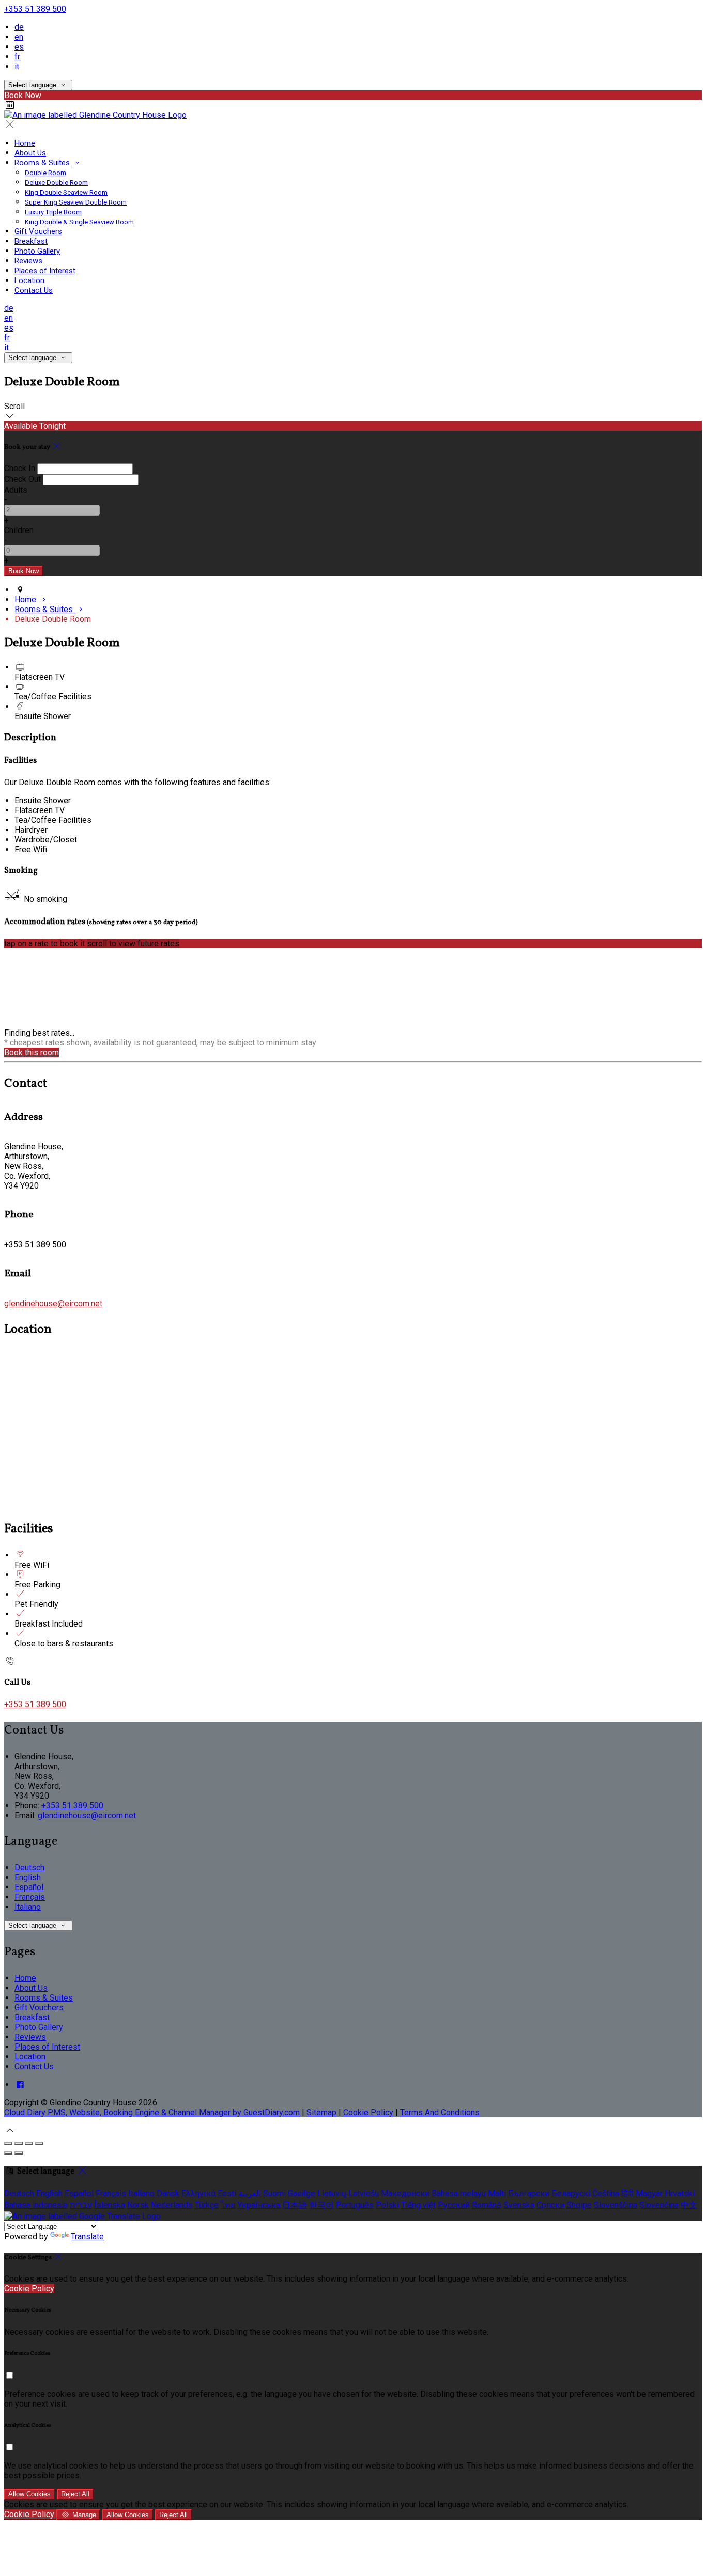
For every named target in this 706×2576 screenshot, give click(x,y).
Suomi (274, 2193)
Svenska (519, 2205)
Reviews (28, 261)
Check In (20, 468)
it (17, 66)
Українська (259, 2205)
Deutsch (29, 1868)
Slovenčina (659, 2205)
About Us (30, 153)
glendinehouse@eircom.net (53, 1303)
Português (355, 2205)
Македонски (405, 2193)
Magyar (649, 2193)
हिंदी (627, 2193)
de (19, 27)
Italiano (28, 1907)
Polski (387, 2205)
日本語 (295, 2205)
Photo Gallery (37, 251)
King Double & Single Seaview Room (79, 222)
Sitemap (321, 2112)
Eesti (227, 2193)
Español (29, 1887)
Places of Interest (45, 271)
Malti (497, 2193)
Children (19, 530)
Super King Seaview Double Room (76, 202)
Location (29, 280)
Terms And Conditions (440, 2112)
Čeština (606, 2193)
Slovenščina (616, 2205)
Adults (16, 490)
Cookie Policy (368, 2112)
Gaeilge (302, 2193)
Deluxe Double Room (56, 183)
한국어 (321, 2205)
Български (529, 2193)
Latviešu (364, 2193)
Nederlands (172, 2205)
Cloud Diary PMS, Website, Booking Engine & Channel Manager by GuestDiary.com (152, 2112)
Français (30, 1897)
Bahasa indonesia (36, 2205)
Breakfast (31, 241)
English (28, 1877)
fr (17, 57)
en (19, 37)
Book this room (32, 1052)
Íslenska (110, 2205)
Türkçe (207, 2205)
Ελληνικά (198, 2193)
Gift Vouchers (38, 231)
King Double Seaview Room (66, 192)
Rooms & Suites (43, 163)
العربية (250, 2193)
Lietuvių (332, 2193)
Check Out (22, 479)
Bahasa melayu (459, 2193)
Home (25, 143)
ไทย (228, 2205)
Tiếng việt (418, 2205)
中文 (689, 2205)
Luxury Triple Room (53, 212)
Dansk (168, 2193)
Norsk (138, 2205)
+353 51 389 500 (35, 9)
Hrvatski (680, 2193)
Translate (87, 2236)
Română (487, 2205)
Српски (550, 2205)
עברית (81, 2205)
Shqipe (579, 2205)
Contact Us (34, 290)
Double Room (45, 173)
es (19, 47)
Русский (454, 2205)
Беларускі (571, 2193)
